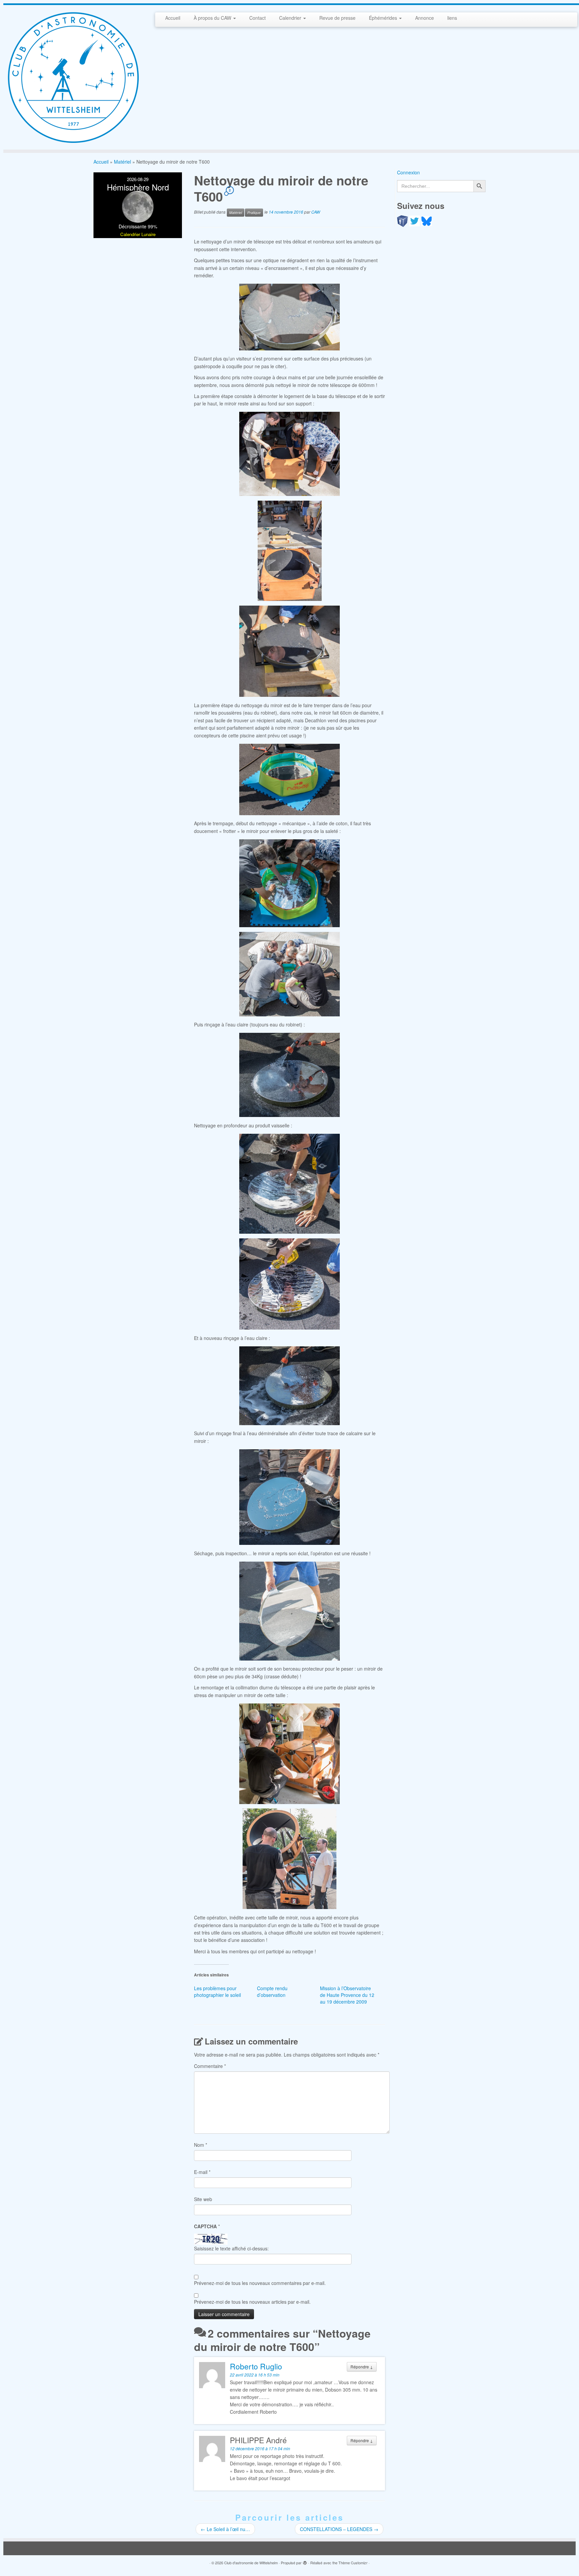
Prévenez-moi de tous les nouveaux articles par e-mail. (252, 2302)
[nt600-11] (289, 1386)
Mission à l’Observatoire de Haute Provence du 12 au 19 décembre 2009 (347, 1995)
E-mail (202, 2172)
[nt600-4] (289, 651)
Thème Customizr (353, 2563)
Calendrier (291, 18)
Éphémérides (384, 18)
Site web (203, 2199)
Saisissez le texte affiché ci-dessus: (231, 2248)
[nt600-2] (289, 454)
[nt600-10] (289, 1184)
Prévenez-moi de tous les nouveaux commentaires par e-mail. (260, 2283)
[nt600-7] (289, 974)
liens (452, 18)
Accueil (173, 18)
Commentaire (210, 2066)
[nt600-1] (289, 317)
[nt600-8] (289, 1075)
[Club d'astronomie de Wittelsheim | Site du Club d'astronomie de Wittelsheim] (73, 77)
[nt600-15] (289, 1859)
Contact (258, 18)
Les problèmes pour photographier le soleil (217, 1992)
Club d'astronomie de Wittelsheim (251, 2563)
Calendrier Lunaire (138, 234)
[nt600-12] (289, 1497)
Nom (201, 2145)
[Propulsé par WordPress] (305, 2561)
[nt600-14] (289, 1754)
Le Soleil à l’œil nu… (225, 2529)
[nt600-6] (289, 883)
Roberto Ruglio (256, 2366)
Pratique (254, 212)
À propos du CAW (213, 18)
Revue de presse (337, 18)
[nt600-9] (289, 1284)
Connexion (408, 172)
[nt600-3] (289, 551)
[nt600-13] (289, 1611)
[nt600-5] (289, 779)
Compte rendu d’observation (272, 1992)
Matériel (122, 162)
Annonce (425, 18)
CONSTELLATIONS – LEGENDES (339, 2529)
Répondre (362, 2367)
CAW (316, 212)
